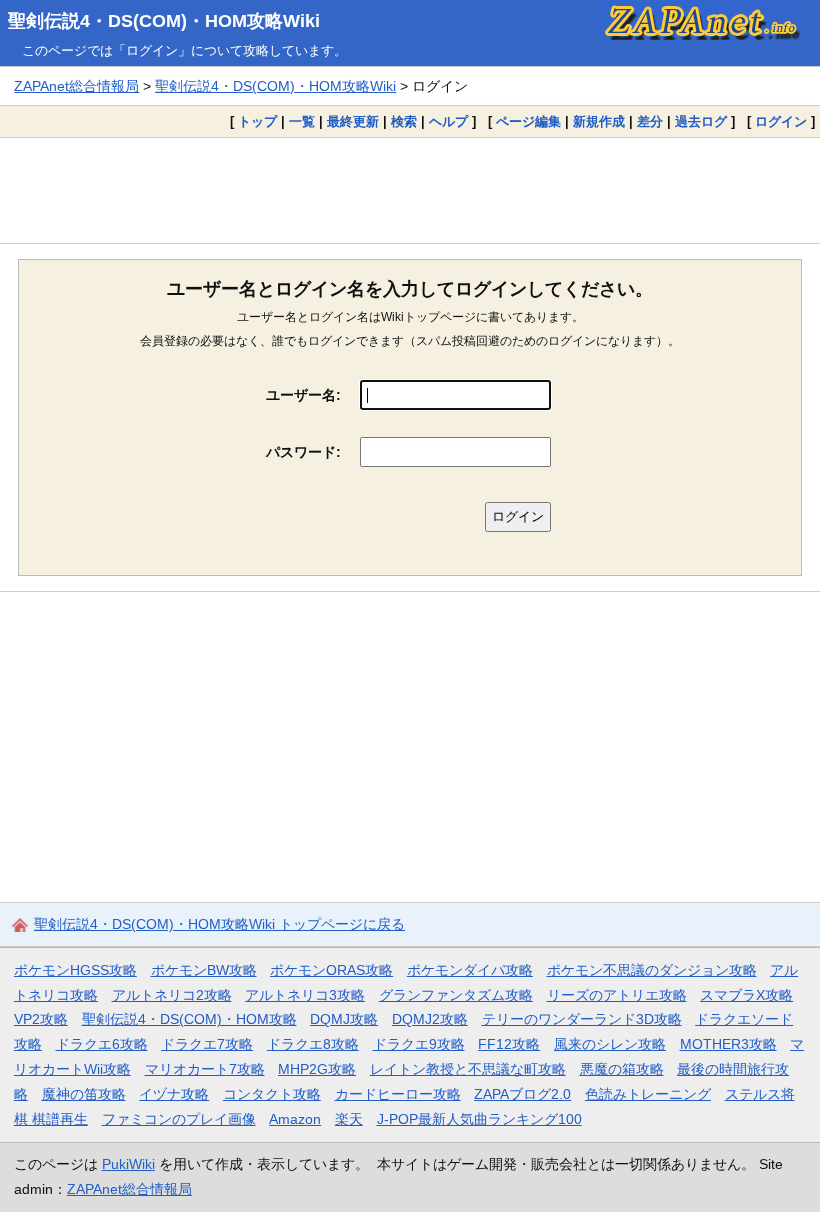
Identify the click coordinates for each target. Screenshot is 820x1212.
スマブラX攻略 (746, 995)
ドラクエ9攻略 (419, 1044)
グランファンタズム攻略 (456, 995)
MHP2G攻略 (317, 1069)
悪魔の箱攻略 (622, 1069)
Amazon (295, 1119)
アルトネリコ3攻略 (305, 995)
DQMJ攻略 (344, 1019)
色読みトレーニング (648, 1094)
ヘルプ (448, 121)
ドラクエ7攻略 (207, 1044)
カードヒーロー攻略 (398, 1094)
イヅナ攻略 (174, 1094)
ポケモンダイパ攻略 (470, 970)
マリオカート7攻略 (205, 1069)
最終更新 (353, 121)
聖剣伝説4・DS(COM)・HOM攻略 (189, 1019)
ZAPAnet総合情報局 (76, 86)
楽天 (349, 1119)
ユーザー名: (303, 395)
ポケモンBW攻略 (204, 970)
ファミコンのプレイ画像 (179, 1119)
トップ (257, 121)
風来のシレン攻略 (610, 1044)
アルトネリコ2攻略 (172, 995)
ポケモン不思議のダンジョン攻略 (652, 970)
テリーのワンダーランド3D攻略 (582, 1019)
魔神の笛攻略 (84, 1094)
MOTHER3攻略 (728, 1044)
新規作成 (599, 121)
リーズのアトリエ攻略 (617, 995)
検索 (404, 121)
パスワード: (303, 452)
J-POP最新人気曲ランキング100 (479, 1119)
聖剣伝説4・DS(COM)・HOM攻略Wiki (164, 21)
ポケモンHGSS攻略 (75, 970)
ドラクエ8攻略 (313, 1044)
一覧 (302, 121)
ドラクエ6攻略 (102, 1044)
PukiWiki (128, 1164)
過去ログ (701, 121)
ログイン (781, 121)
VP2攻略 (41, 1019)
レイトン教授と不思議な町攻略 (468, 1069)
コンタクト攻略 (272, 1094)
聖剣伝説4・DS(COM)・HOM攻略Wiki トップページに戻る (219, 924)
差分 (650, 121)
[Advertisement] (410, 190)
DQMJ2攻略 (430, 1019)
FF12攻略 (509, 1044)
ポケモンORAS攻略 (331, 970)
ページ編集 (528, 121)
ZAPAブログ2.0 (522, 1094)
